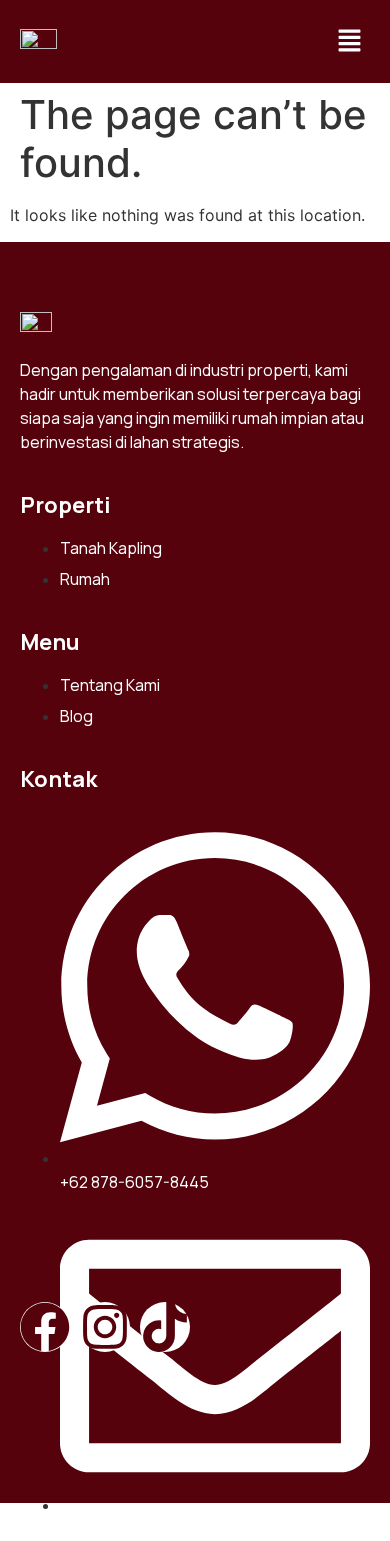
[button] (350, 41)
